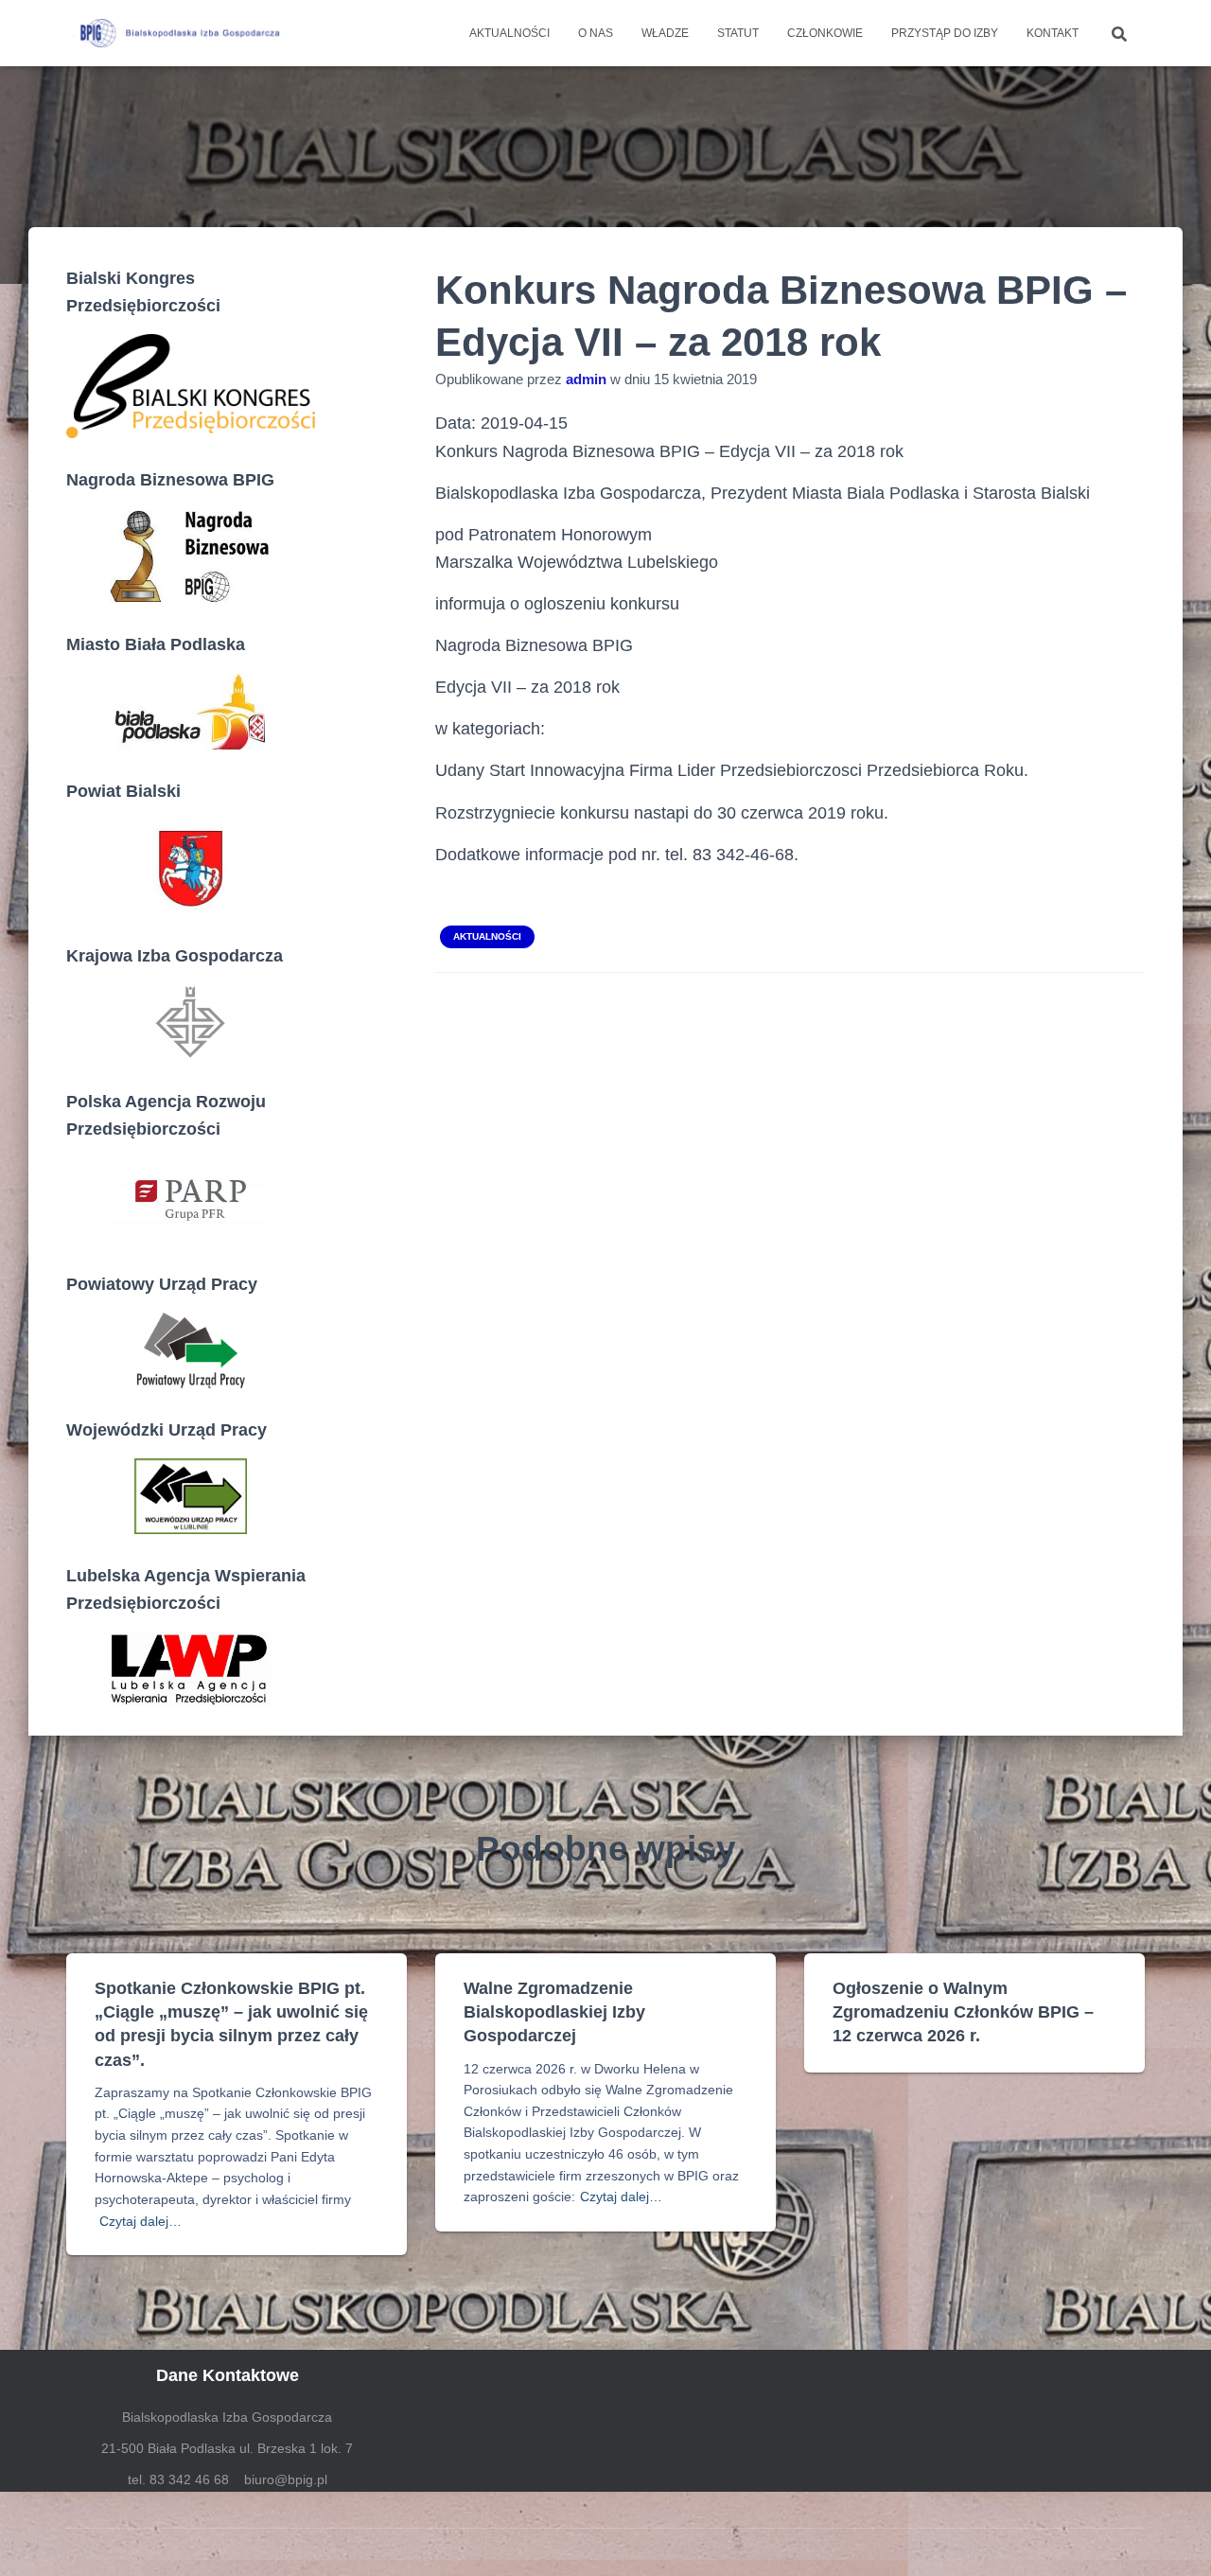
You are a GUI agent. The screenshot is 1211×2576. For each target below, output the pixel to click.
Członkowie (825, 33)
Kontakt (1053, 33)
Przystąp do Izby (945, 33)
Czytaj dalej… (140, 2221)
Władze (665, 33)
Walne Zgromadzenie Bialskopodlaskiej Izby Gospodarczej (554, 2012)
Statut (738, 33)
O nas (596, 33)
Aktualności (509, 33)
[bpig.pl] (177, 33)
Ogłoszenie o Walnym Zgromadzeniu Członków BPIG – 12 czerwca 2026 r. (963, 2012)
